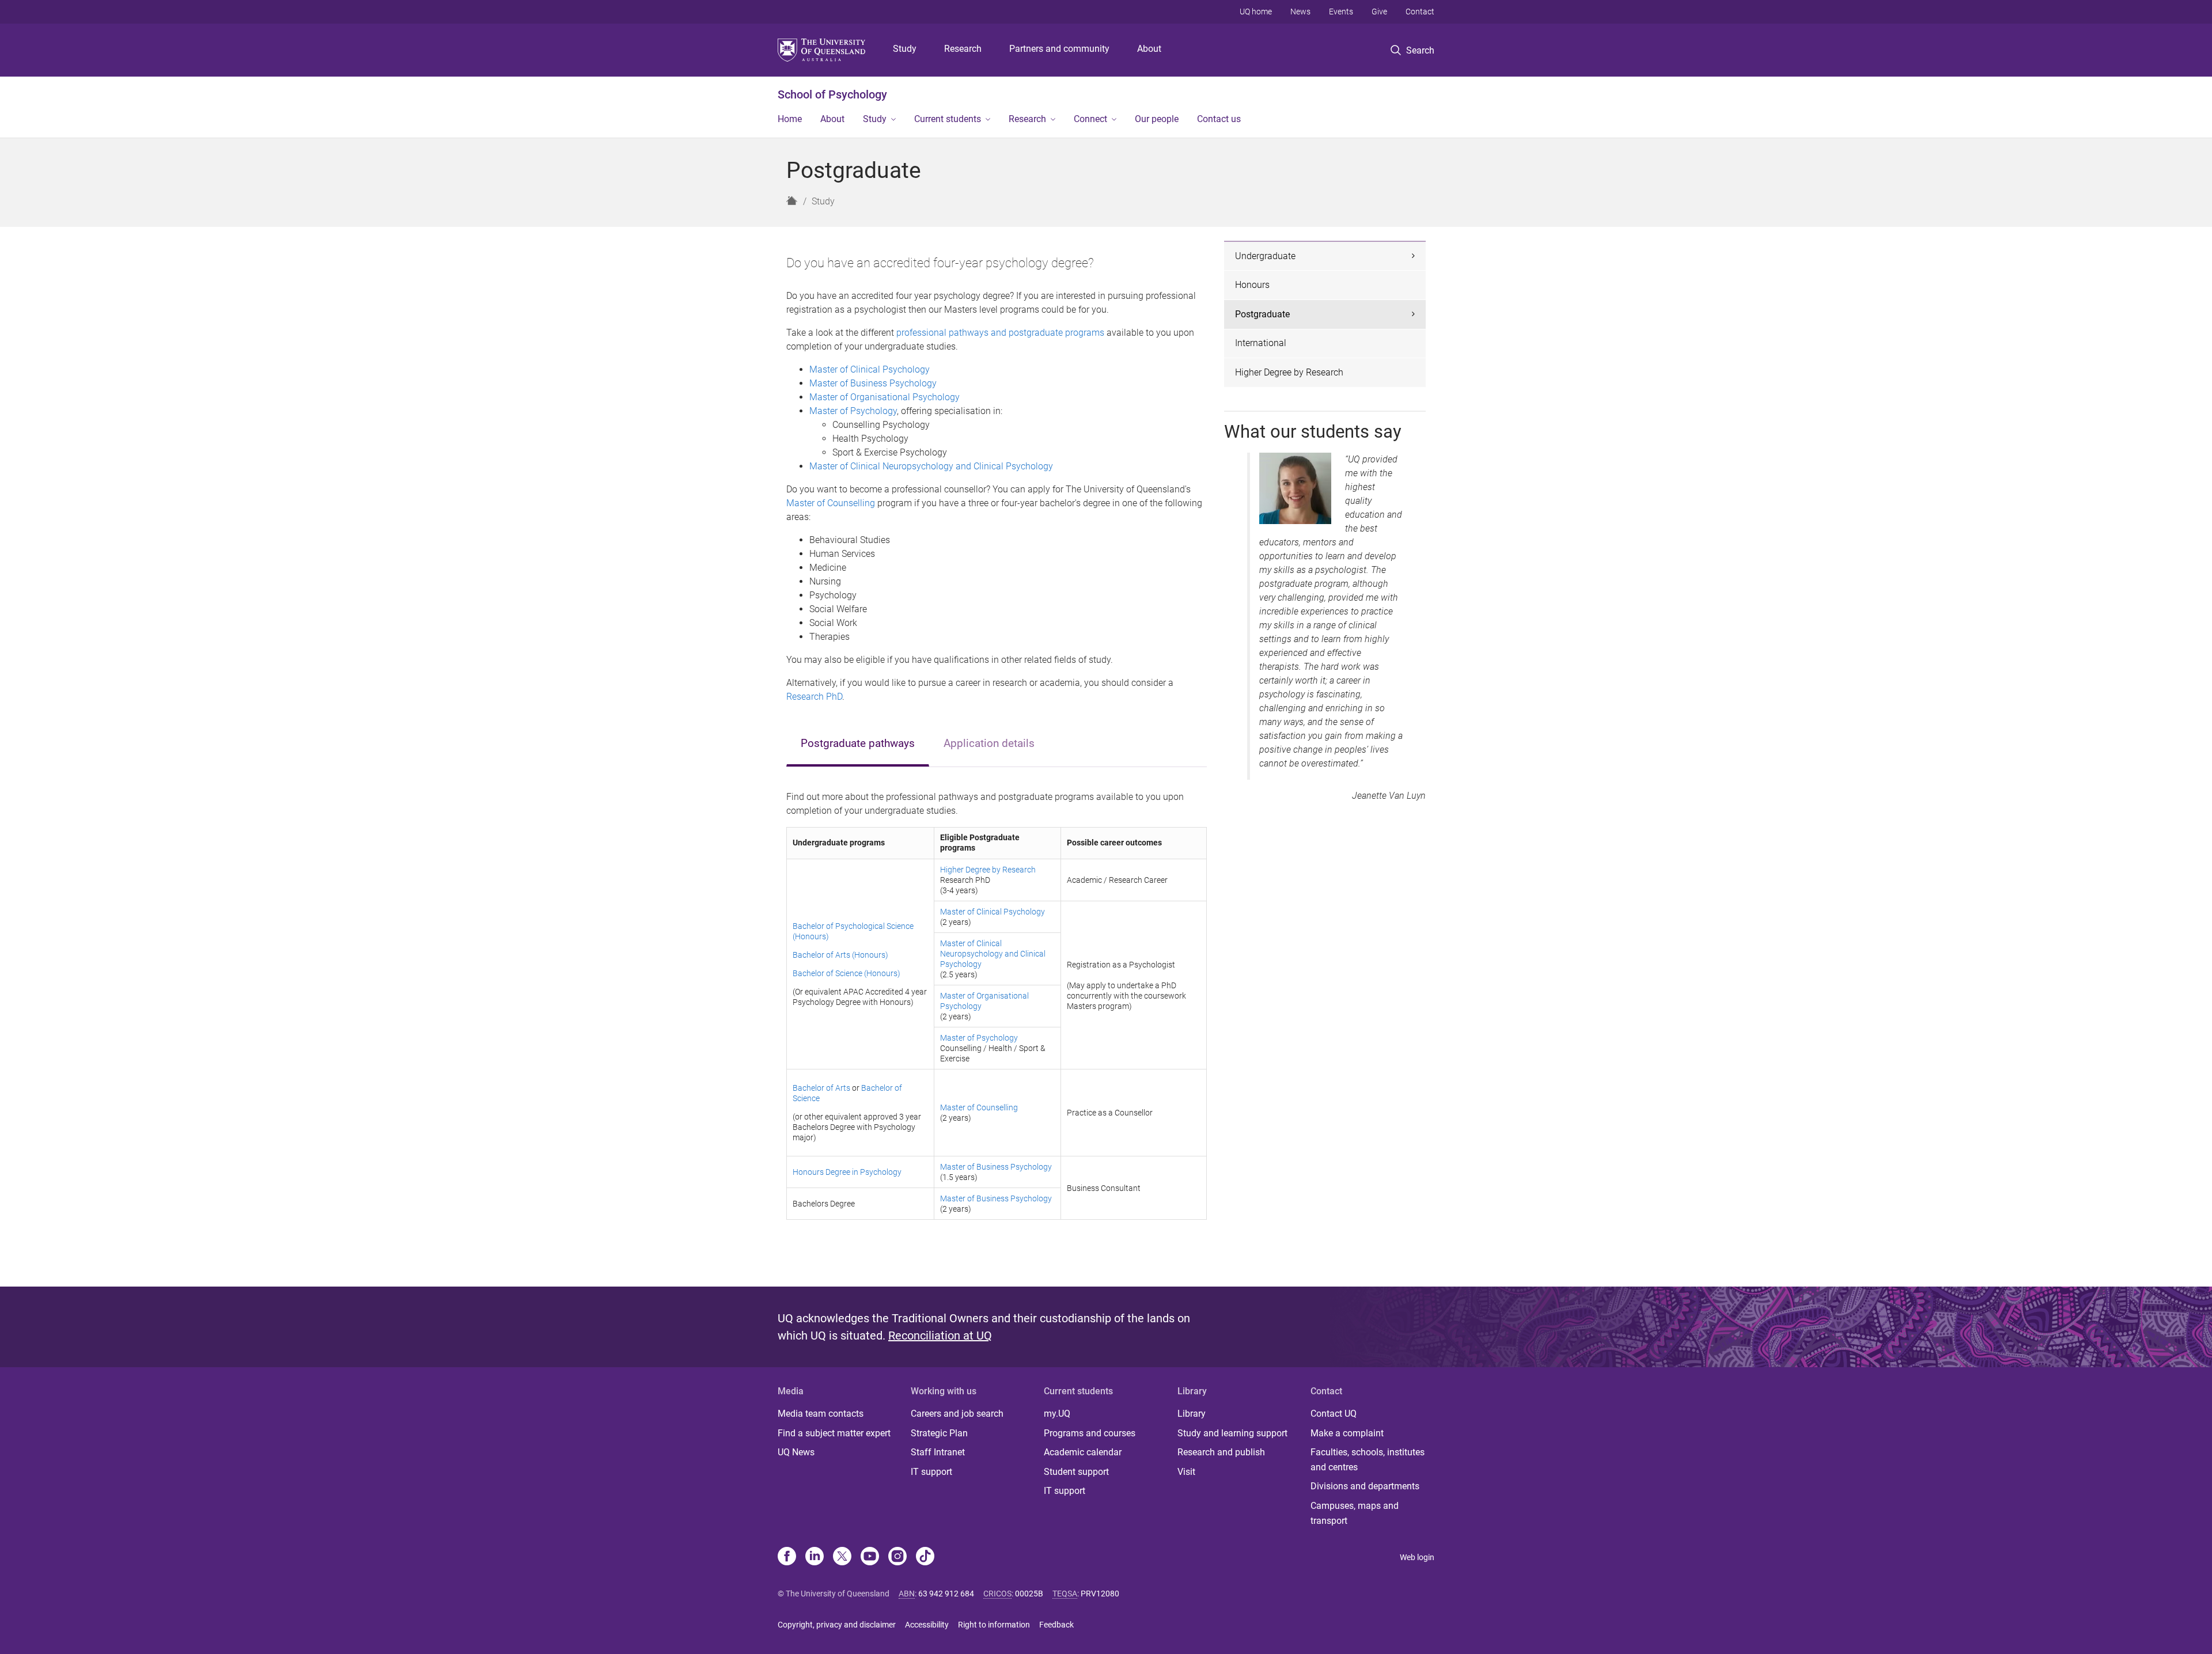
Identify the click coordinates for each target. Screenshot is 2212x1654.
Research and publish (1221, 1452)
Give (1379, 12)
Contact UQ (1334, 1414)
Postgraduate (1262, 314)
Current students (948, 119)
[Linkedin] (815, 1557)
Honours (1252, 285)
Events (1341, 12)
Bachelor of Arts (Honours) (840, 955)
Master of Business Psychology (873, 383)
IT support (931, 1472)
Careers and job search (957, 1414)
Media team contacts (821, 1414)
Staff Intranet (938, 1452)
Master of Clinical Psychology (870, 369)
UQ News (796, 1452)
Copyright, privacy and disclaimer (837, 1625)
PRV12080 (1100, 1594)
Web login (1417, 1557)
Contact (1420, 12)
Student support (1076, 1472)
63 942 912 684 (946, 1594)
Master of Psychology (853, 411)
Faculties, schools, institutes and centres (1368, 1460)
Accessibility (927, 1625)
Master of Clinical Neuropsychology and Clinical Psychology (931, 466)
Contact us (1219, 119)
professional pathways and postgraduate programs (1000, 333)
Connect (1090, 119)
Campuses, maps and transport (1355, 1513)
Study (905, 49)
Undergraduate (1265, 256)
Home (790, 119)
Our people (1157, 119)
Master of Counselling (831, 503)
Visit (1186, 1472)
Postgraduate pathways (858, 743)
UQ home (1256, 12)
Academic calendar (1083, 1452)
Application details (989, 743)
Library (1192, 1414)
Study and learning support (1232, 1433)
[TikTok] (925, 1557)
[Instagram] (897, 1557)
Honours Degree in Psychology (847, 1172)
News (1300, 12)
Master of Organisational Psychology (885, 397)
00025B (1029, 1594)
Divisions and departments (1365, 1486)
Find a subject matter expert (834, 1433)
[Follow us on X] (842, 1557)
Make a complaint (1347, 1433)
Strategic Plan (939, 1433)
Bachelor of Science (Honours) (846, 973)
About (1149, 49)
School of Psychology (832, 94)
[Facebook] (787, 1557)
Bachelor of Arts (821, 1088)
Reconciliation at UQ (940, 1336)
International (1261, 343)
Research (963, 49)
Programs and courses (1090, 1433)
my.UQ (1057, 1414)
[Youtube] (870, 1557)
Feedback (1056, 1625)
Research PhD (814, 697)
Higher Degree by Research (988, 870)
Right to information (994, 1625)
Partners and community (1059, 49)
